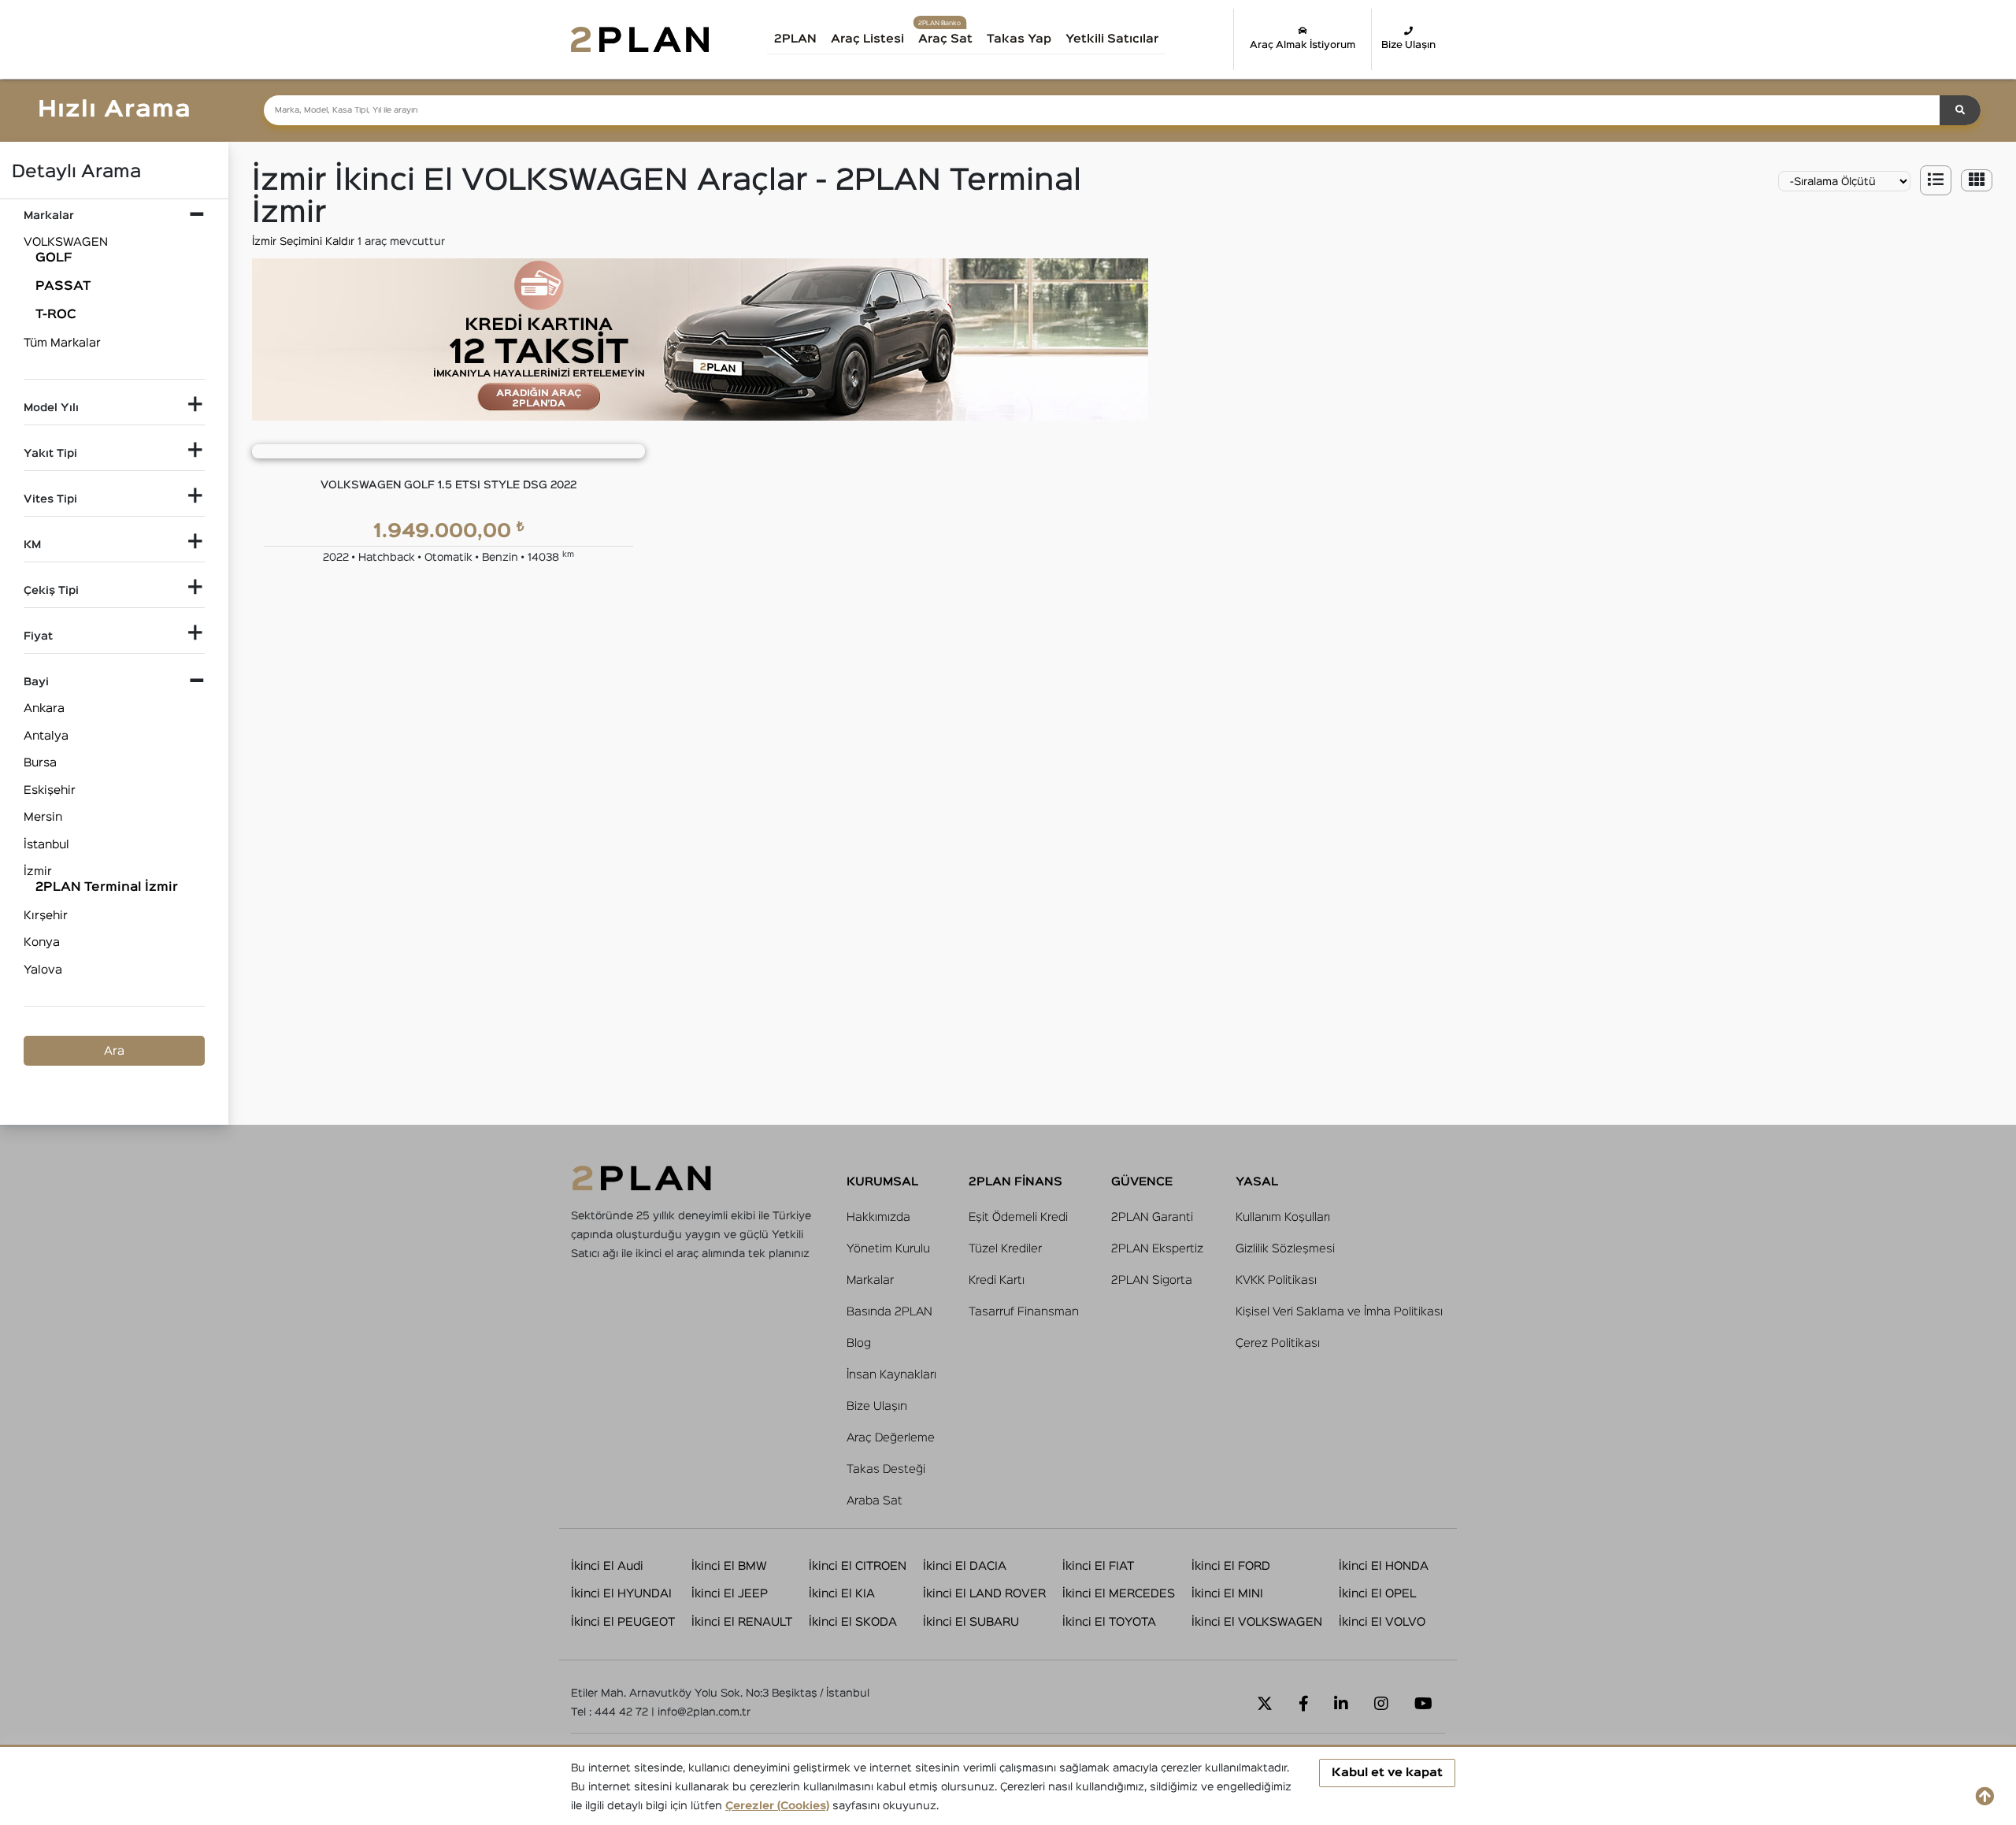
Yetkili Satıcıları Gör (1129, 45)
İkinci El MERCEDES (1119, 1594)
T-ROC (56, 315)
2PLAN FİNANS (1015, 1182)
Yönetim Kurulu (888, 1249)
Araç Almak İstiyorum (1303, 45)
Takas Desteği (886, 1469)
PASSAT (63, 287)
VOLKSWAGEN (66, 242)
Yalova (43, 970)
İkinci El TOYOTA (1109, 1622)
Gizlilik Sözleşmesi (1285, 1249)
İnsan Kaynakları (891, 1375)
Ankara (44, 708)
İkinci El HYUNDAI (621, 1594)
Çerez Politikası (1278, 1343)
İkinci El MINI (1227, 1594)
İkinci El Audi (607, 1566)
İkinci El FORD (1231, 1566)
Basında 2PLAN (889, 1312)
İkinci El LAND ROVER (984, 1594)
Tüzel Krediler (1005, 1249)
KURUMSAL (882, 1182)
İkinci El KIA (842, 1594)
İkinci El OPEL (1377, 1594)
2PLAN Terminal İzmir (107, 888)
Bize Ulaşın (1408, 45)
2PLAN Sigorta (1152, 1280)
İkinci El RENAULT (742, 1622)
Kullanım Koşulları (1283, 1217)
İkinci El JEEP (730, 1594)
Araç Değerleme (891, 1438)
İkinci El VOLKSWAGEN (1257, 1622)
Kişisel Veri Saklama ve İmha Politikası (1339, 1312)
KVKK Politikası (1276, 1280)
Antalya (46, 736)
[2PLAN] (640, 39)
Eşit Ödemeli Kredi (1018, 1217)
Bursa (40, 763)
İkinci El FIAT (1098, 1566)
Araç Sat (945, 39)
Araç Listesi (867, 39)
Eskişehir (50, 790)
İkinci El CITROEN (858, 1566)
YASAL (1257, 1182)
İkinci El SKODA (853, 1622)
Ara (114, 1051)
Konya (42, 942)
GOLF (54, 258)
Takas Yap (1019, 39)
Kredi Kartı (997, 1280)
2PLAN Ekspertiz (1157, 1249)
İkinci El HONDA (1384, 1566)
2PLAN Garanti (1152, 1217)
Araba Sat (875, 1501)
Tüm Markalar (62, 343)
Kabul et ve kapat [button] (1387, 1773)
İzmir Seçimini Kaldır (305, 242)
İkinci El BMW (729, 1566)
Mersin (43, 817)
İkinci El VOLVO (1382, 1622)
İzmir (38, 872)
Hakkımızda (878, 1217)
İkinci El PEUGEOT (623, 1622)
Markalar (870, 1280)
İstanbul (46, 845)
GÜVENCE (1142, 1182)
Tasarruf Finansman (1024, 1312)
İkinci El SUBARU (971, 1622)
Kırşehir (46, 916)
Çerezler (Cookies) (777, 1806)
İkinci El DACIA (965, 1566)
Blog (859, 1343)
